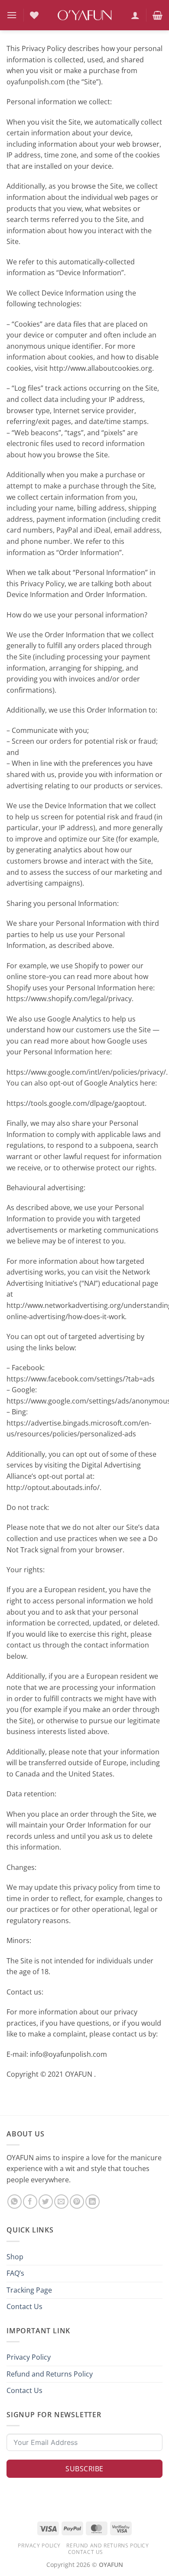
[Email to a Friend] (61, 2202)
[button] (12, 15)
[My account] (135, 15)
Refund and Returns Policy (50, 2374)
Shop (15, 2257)
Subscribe (84, 2469)
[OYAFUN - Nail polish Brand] (85, 15)
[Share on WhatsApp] (15, 2202)
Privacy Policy (29, 2357)
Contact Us (24, 2306)
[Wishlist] (34, 15)
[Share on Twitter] (46, 2202)
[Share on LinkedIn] (93, 2202)
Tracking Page (29, 2290)
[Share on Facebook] (30, 2202)
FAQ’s (15, 2273)
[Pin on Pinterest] (77, 2202)
